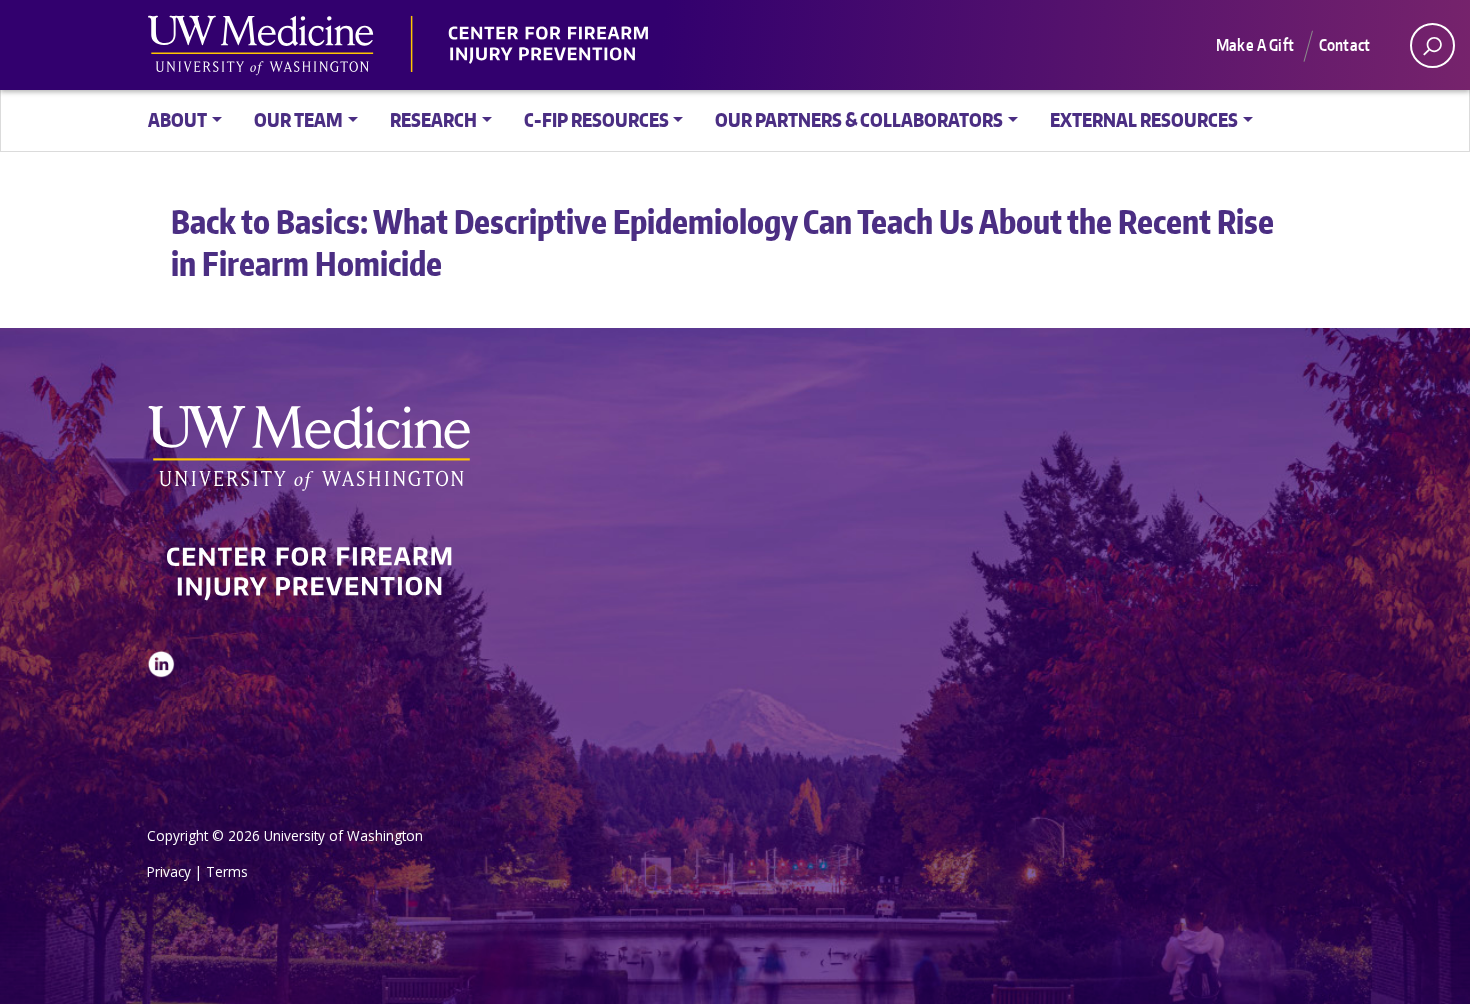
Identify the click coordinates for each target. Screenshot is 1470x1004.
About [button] (177, 119)
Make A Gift (1255, 45)
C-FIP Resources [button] (596, 119)
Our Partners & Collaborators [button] (859, 119)
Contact (1344, 45)
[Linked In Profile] (161, 714)
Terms (227, 871)
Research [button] (433, 119)
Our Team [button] (298, 119)
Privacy (169, 871)
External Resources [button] (1144, 119)
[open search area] (1432, 45)
